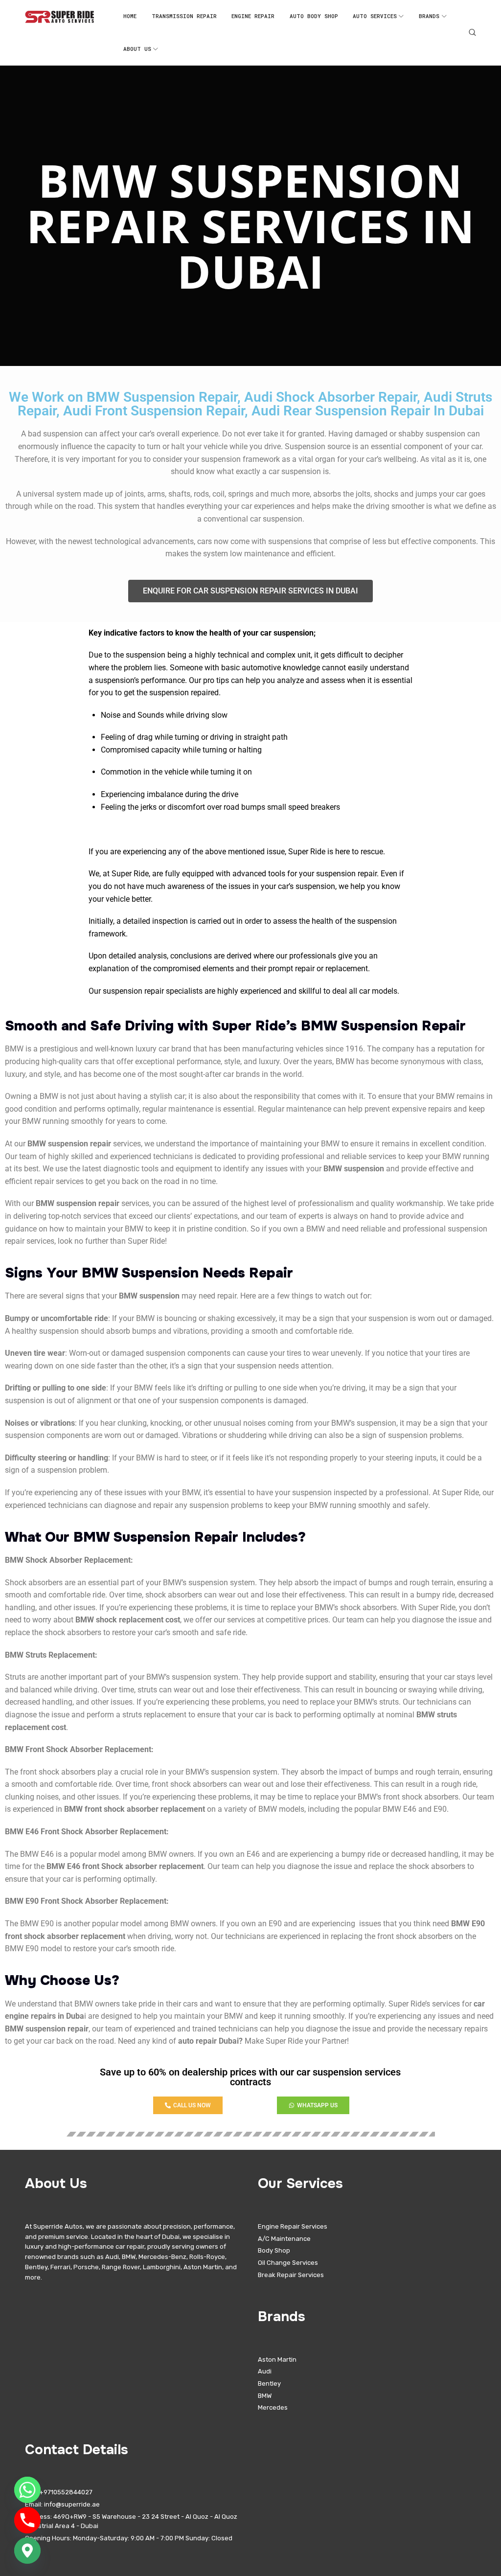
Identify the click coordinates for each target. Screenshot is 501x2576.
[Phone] (27, 2520)
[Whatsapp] (27, 2490)
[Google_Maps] (27, 2551)
